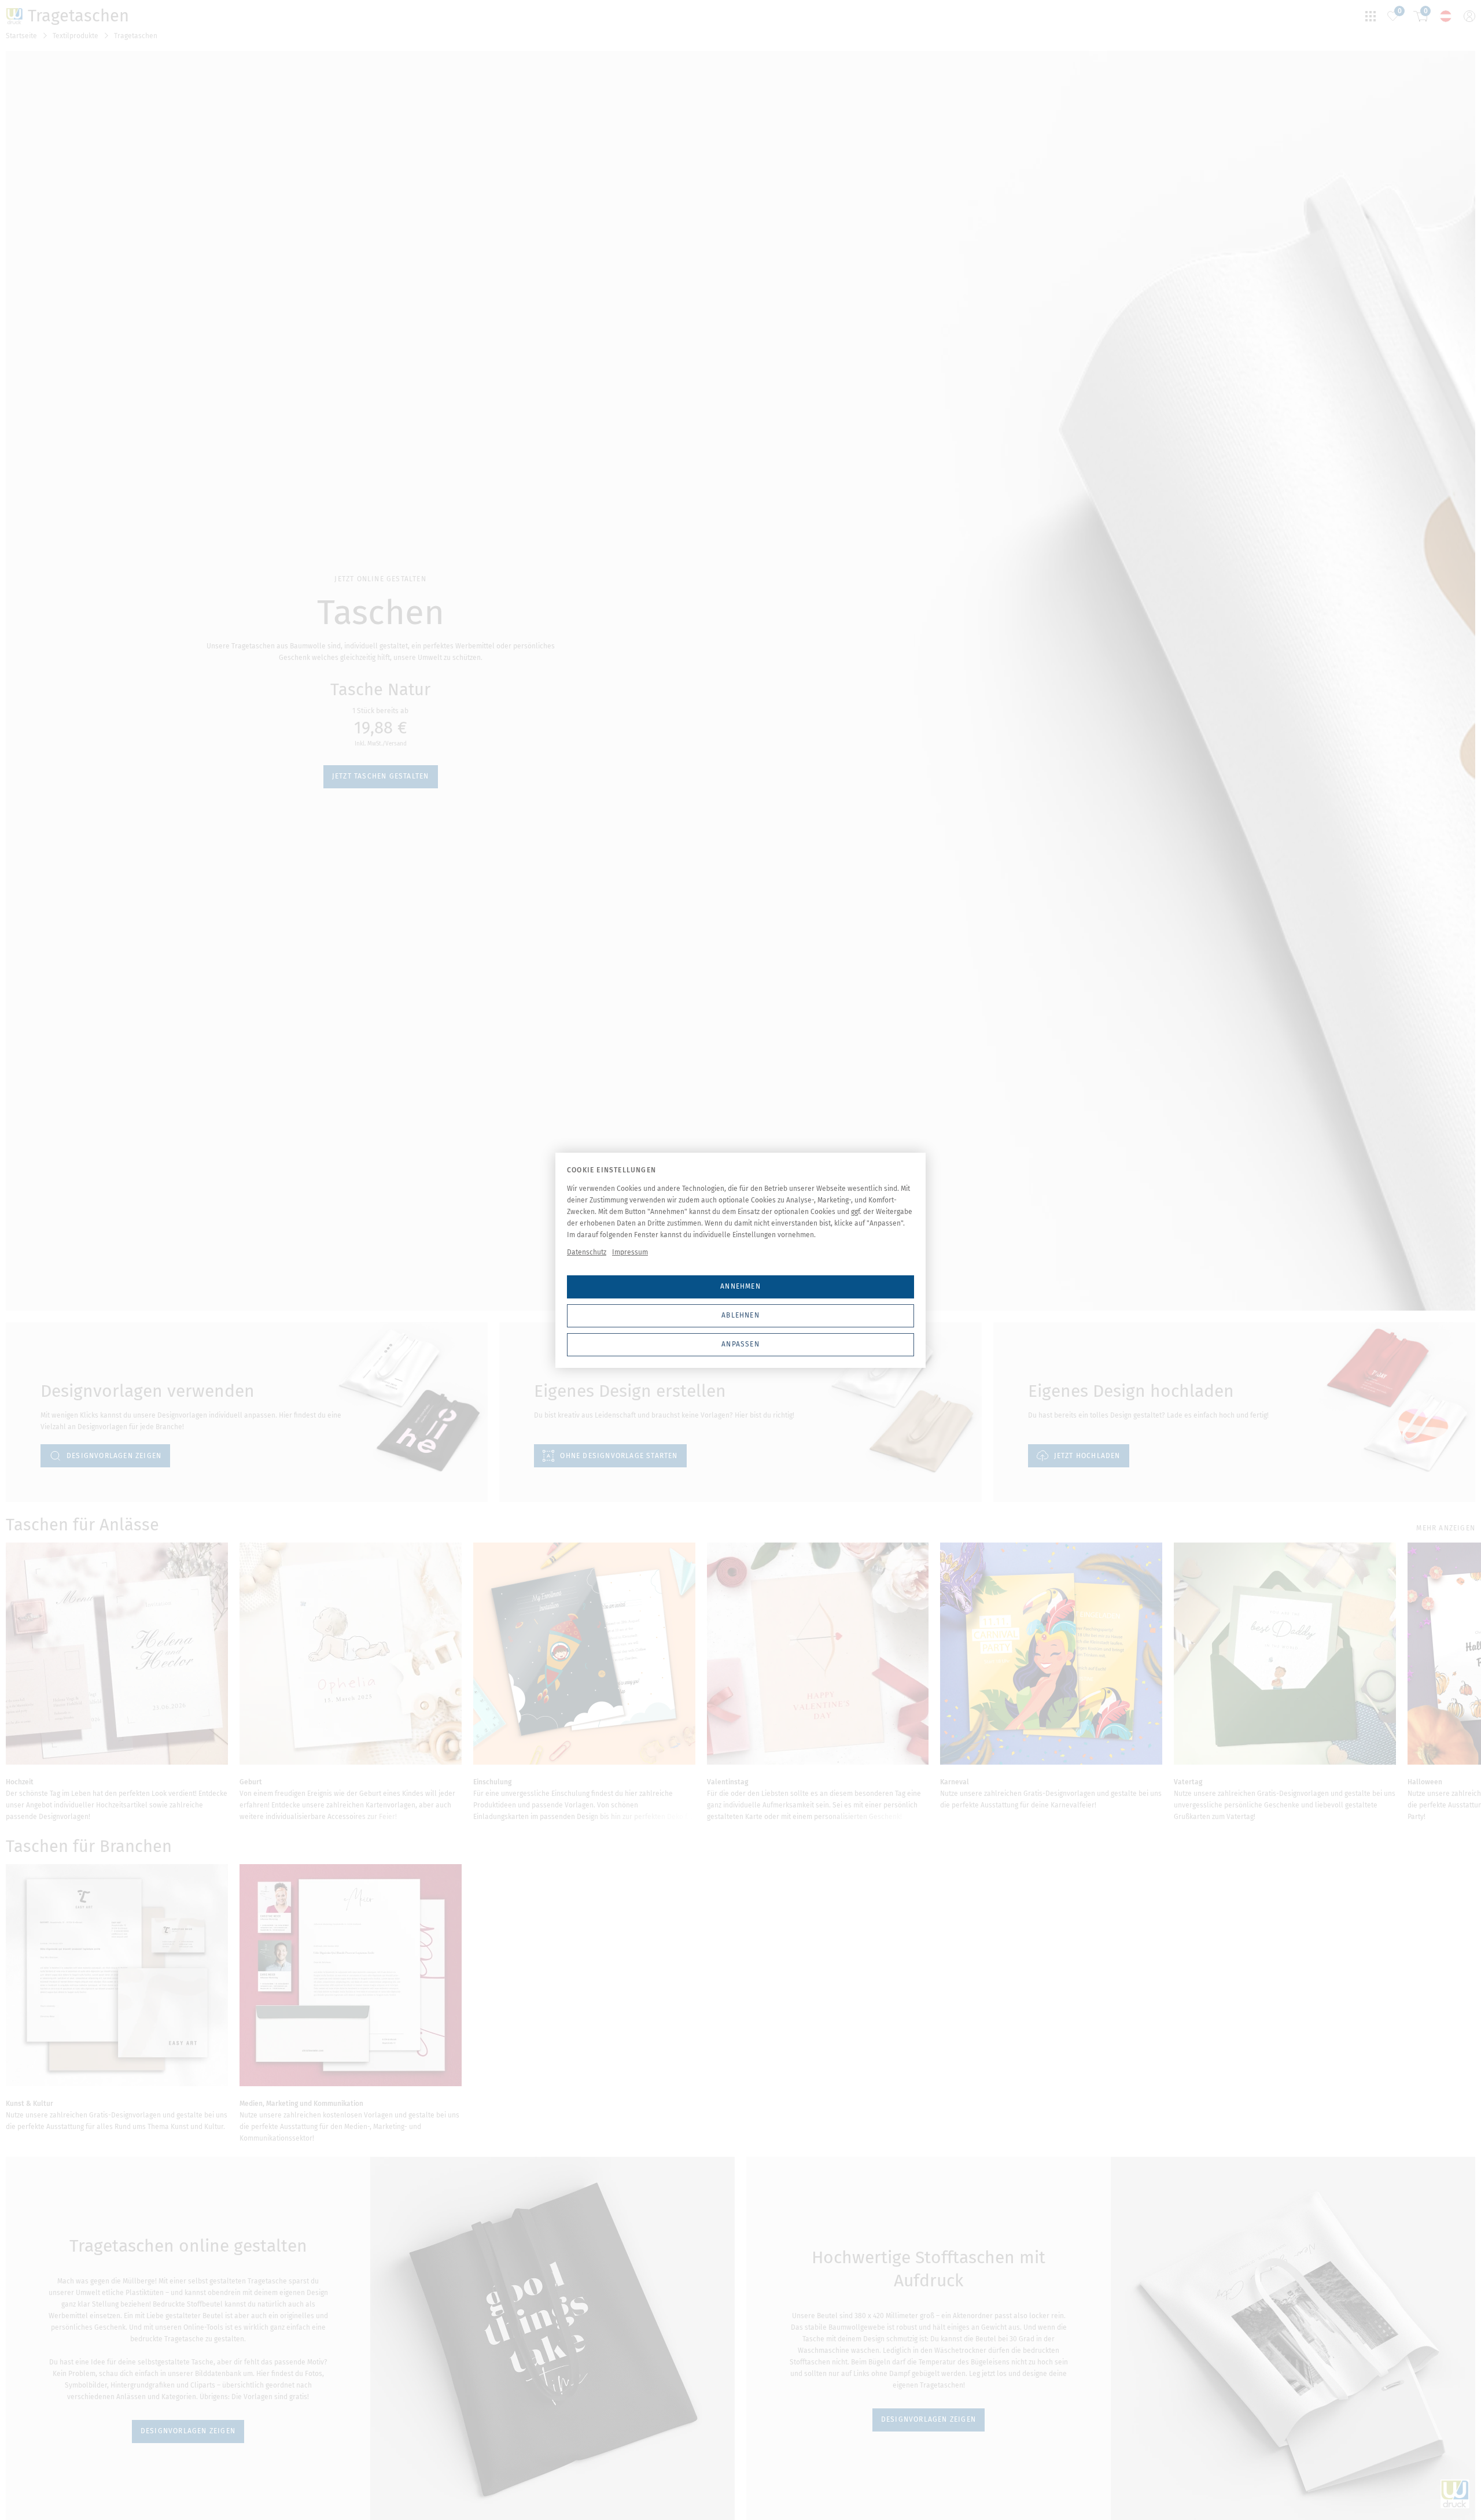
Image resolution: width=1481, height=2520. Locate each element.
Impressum (630, 1252)
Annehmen (740, 1286)
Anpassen (740, 1344)
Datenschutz (587, 1252)
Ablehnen (740, 1315)
